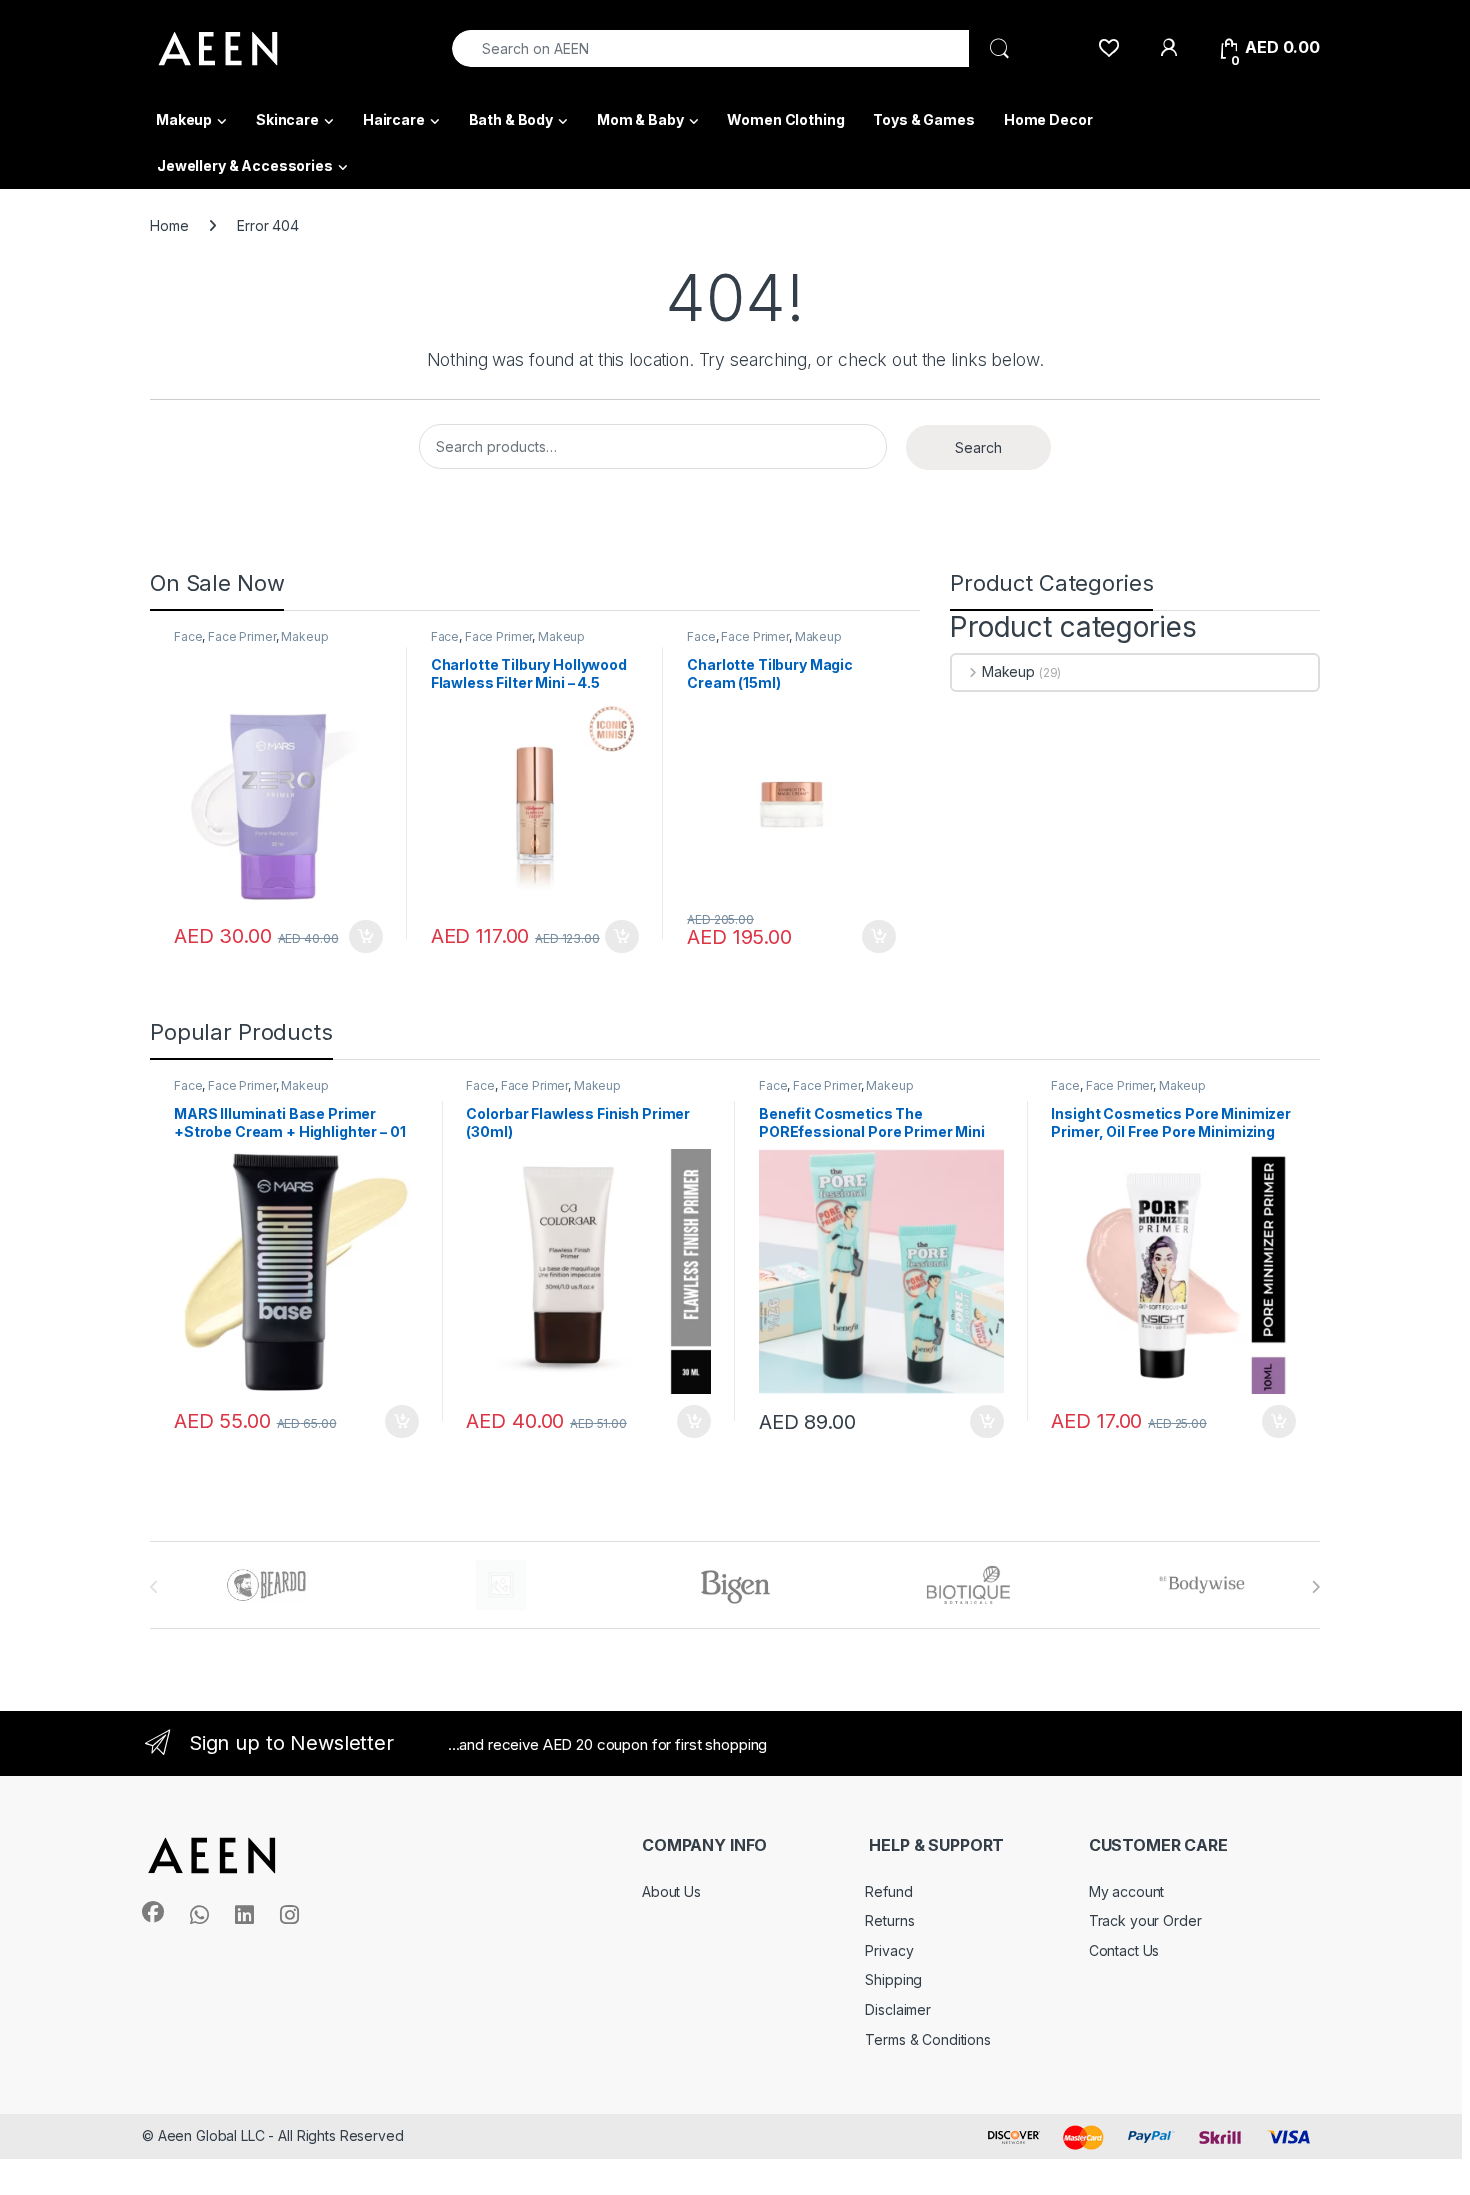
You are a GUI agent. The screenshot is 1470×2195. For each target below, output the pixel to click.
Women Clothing (785, 119)
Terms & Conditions (927, 2039)
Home (169, 225)
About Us (671, 1891)
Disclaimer (898, 2009)
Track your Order (1145, 1920)
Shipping (893, 1979)
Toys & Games (923, 119)
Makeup (184, 119)
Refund (888, 1891)
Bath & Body (511, 119)
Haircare (394, 119)
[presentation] (1315, 1587)
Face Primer (241, 636)
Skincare (287, 119)
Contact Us (1124, 1950)
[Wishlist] (1108, 47)
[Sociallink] (153, 1912)
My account (1127, 1891)
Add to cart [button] (366, 937)
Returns (889, 1920)
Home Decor (1048, 119)
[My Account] (1168, 47)
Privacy (889, 1950)
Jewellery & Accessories (245, 165)
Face (188, 636)
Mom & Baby (640, 119)
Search (978, 447)
